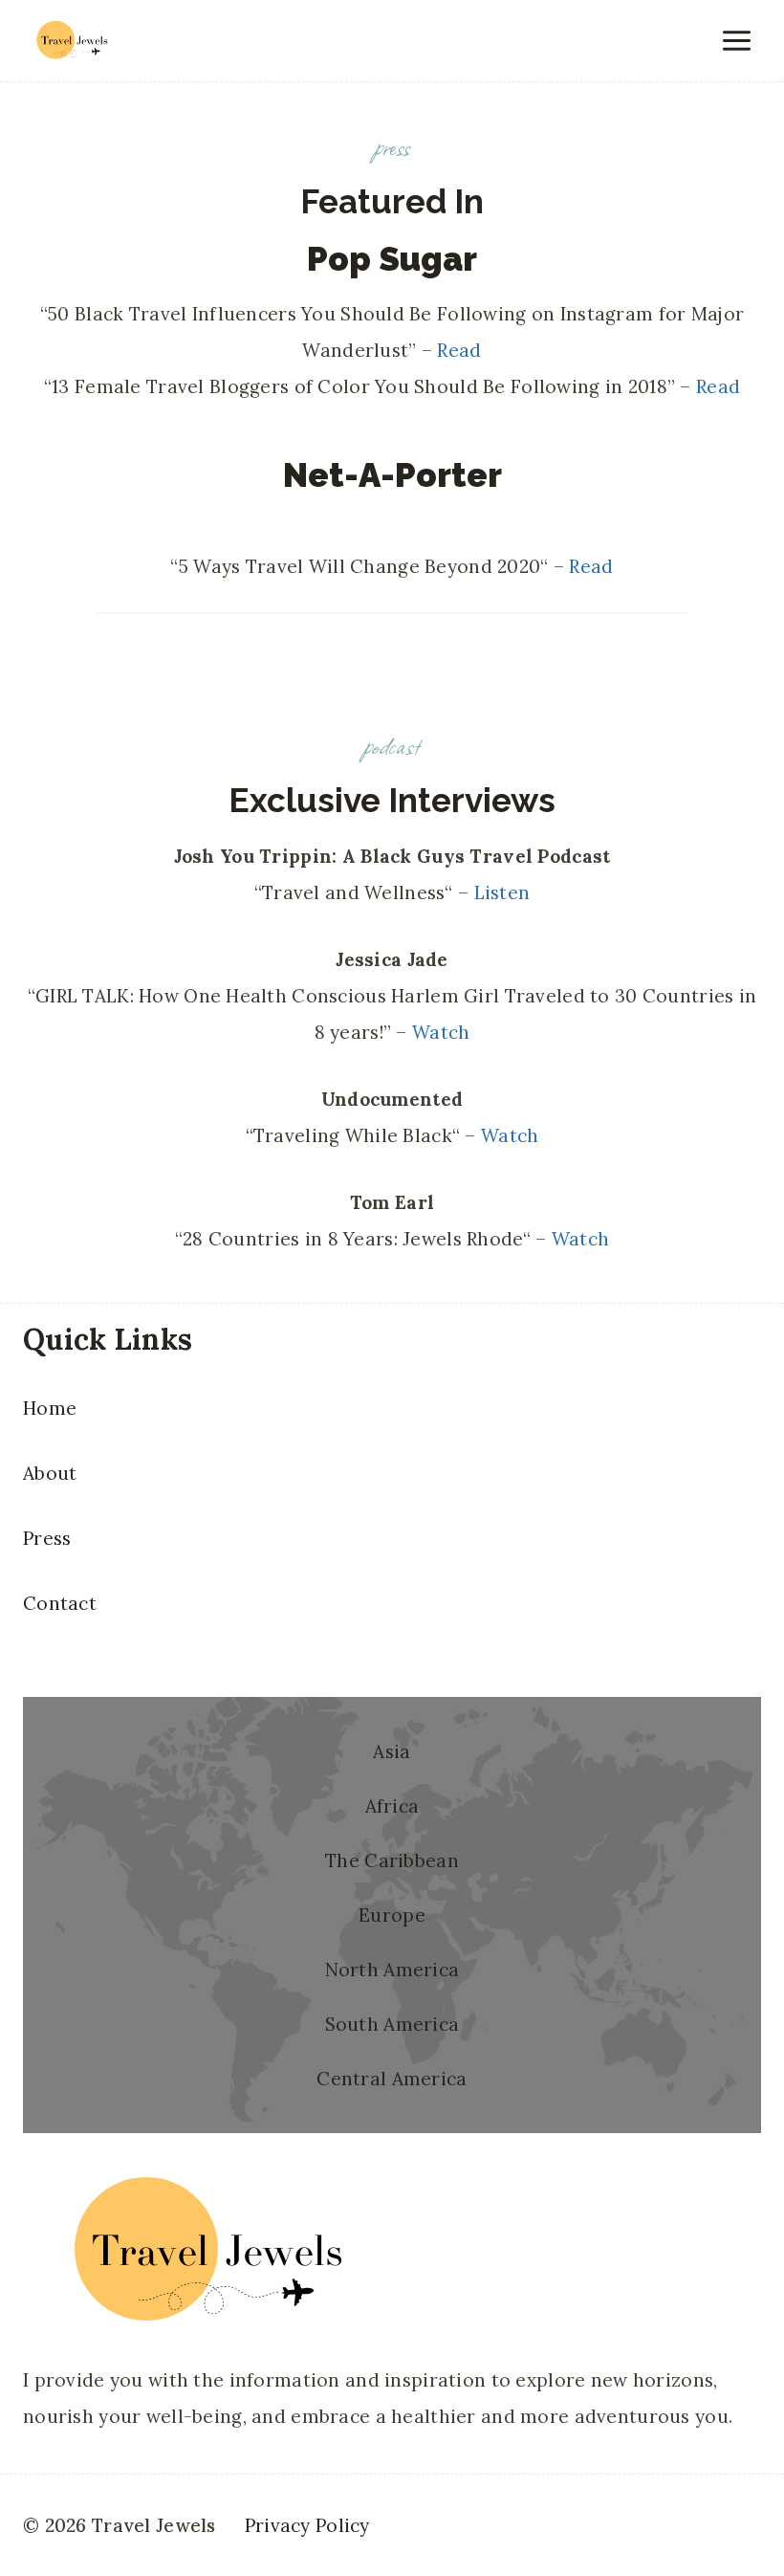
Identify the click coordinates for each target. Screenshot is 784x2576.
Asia (392, 1751)
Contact (60, 1603)
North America (392, 1970)
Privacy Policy (307, 2525)
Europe (392, 1915)
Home (50, 1408)
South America (392, 2024)
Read (459, 350)
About (50, 1473)
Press (47, 1538)
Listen (502, 892)
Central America (392, 2079)
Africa (392, 1806)
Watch (441, 1032)
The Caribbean (392, 1860)
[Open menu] (736, 40)
